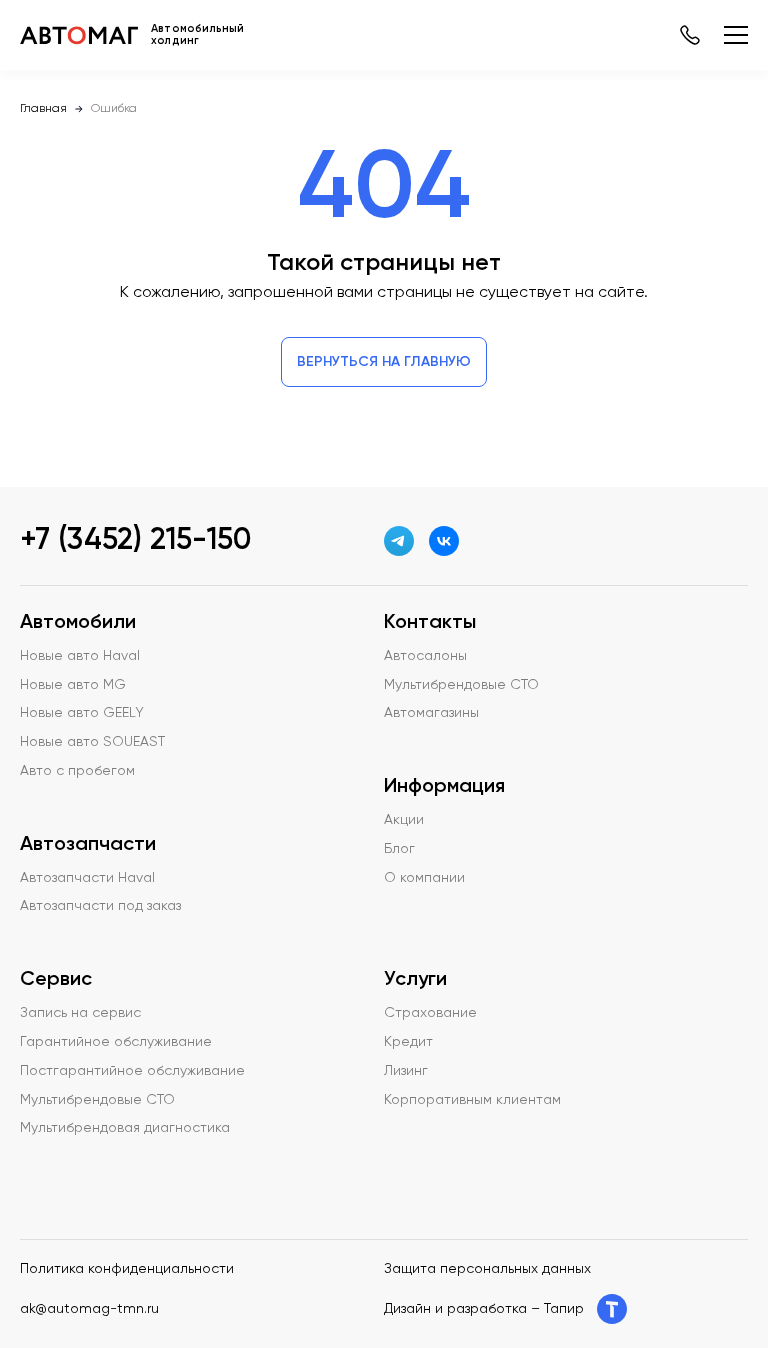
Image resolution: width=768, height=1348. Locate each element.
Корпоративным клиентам (472, 1100)
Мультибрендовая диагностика (125, 1128)
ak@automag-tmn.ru (89, 1309)
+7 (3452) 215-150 (135, 541)
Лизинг (406, 1071)
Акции (404, 820)
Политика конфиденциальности (127, 1269)
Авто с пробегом (77, 771)
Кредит (408, 1042)
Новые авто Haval (80, 656)
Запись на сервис (80, 1013)
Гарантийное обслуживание (116, 1042)
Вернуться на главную (384, 362)
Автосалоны (425, 656)
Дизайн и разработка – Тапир (484, 1309)
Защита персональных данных (487, 1269)
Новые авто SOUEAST (92, 742)
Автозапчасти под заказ (100, 906)
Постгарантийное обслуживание (132, 1071)
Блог (399, 849)
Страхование (430, 1013)
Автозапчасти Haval (87, 878)
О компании (424, 878)
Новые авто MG (73, 685)
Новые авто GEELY (82, 713)
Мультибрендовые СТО (97, 1100)
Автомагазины (431, 713)
